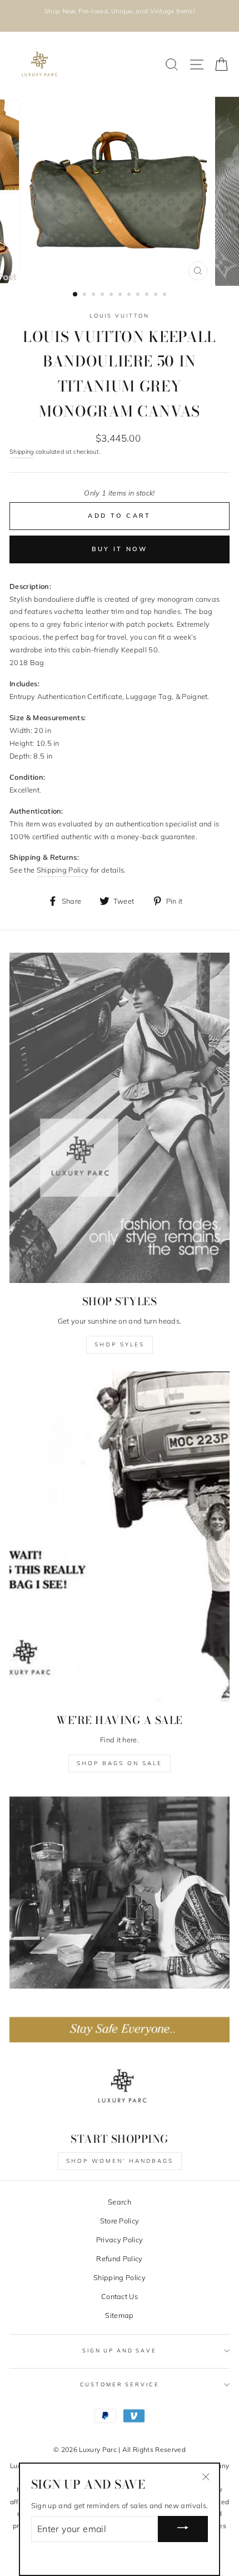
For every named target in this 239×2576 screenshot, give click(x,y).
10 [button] (157, 295)
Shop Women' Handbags (120, 2161)
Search (120, 2202)
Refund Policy (119, 2258)
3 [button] (94, 295)
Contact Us (120, 2296)
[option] (120, 11)
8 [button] (139, 295)
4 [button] (103, 295)
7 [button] (130, 295)
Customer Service (120, 2384)
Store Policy (120, 2221)
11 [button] (166, 295)
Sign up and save (120, 2350)
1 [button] (76, 295)
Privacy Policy (120, 2240)
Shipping (22, 452)
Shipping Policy (120, 2277)
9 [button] (148, 295)
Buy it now (120, 549)
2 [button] (86, 295)
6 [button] (121, 295)
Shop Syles (120, 1344)
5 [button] (112, 295)
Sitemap (119, 2315)
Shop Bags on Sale (120, 1763)
